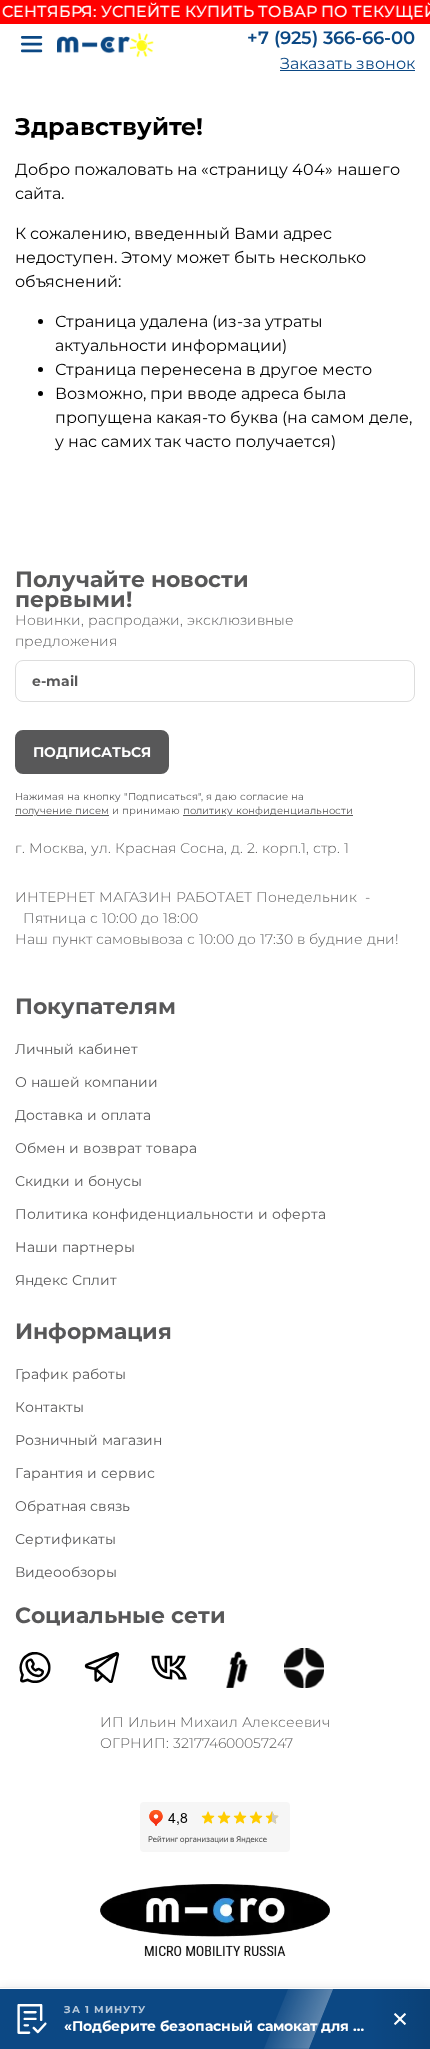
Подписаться (92, 752)
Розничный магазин (88, 1440)
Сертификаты (65, 1539)
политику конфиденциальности (268, 810)
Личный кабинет (76, 1049)
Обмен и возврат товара (106, 1148)
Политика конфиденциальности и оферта (170, 1214)
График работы (70, 1374)
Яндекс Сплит (66, 1280)
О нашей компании (86, 1082)
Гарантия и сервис (85, 1473)
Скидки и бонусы (78, 1181)
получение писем (62, 810)
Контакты (49, 1407)
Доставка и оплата (83, 1115)
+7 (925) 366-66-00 (331, 38)
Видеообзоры (66, 1572)
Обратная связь (72, 1506)
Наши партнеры (75, 1247)
